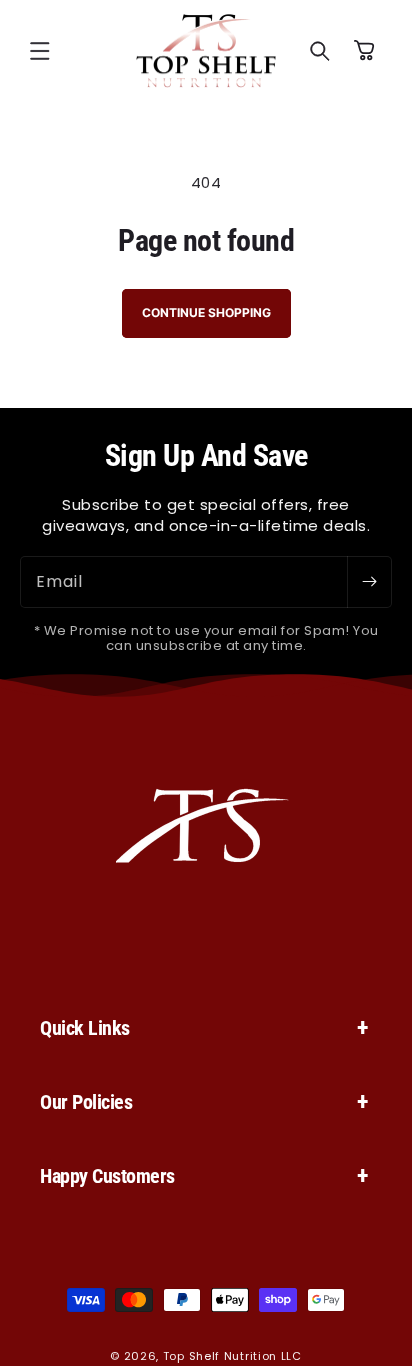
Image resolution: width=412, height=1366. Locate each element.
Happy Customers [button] (107, 1176)
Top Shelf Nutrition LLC (232, 1356)
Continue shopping (206, 312)
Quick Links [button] (85, 1028)
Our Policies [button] (86, 1102)
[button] (40, 51)
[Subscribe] (369, 582)
